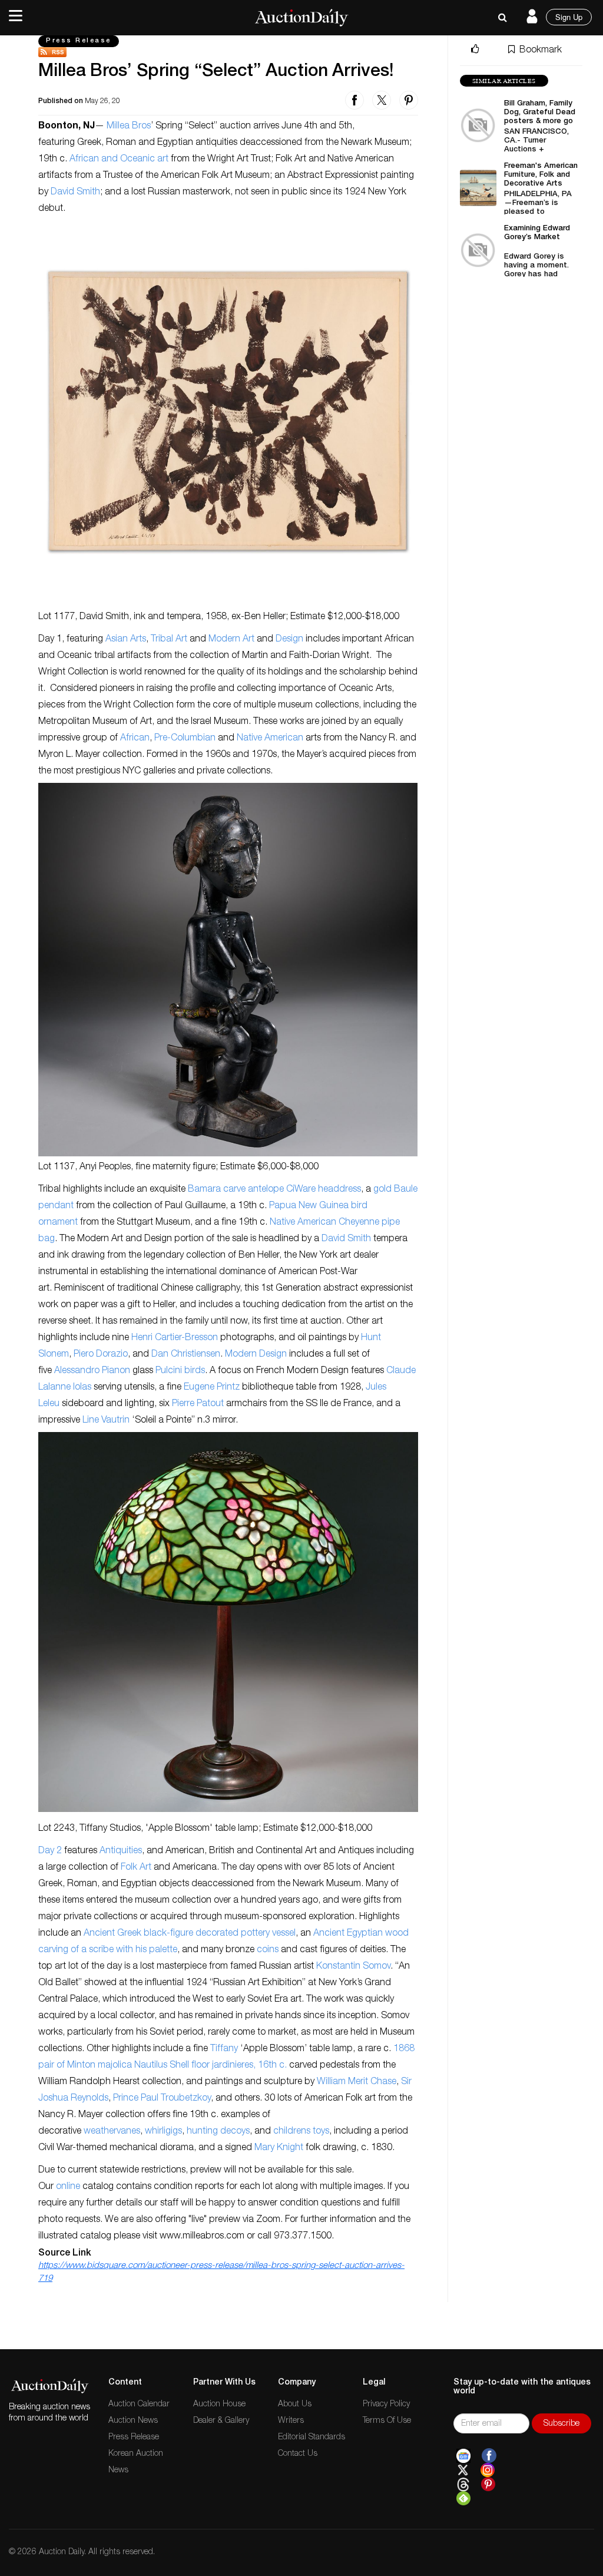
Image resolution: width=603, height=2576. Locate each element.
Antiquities (121, 1851)
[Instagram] (488, 2471)
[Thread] (463, 2485)
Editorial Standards (312, 2438)
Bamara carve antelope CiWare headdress (274, 1190)
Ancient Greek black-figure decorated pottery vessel (190, 1934)
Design (289, 640)
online (68, 2187)
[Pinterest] (488, 2485)
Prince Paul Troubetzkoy (162, 2099)
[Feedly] (463, 2499)
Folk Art (136, 1868)
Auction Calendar (139, 2405)
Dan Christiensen (186, 1355)
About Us (295, 2405)
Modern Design (256, 1355)
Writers (291, 2421)
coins (268, 1950)
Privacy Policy (386, 2405)
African (135, 739)
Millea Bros (129, 127)
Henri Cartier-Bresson (175, 1338)
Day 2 (50, 1851)
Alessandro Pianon (92, 1371)
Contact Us (298, 2454)
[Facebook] (489, 2456)
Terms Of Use (387, 2421)
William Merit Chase (357, 2082)
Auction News (133, 2421)
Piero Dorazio (101, 1355)
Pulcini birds (180, 1371)
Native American (270, 739)
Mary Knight (279, 2148)
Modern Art (231, 640)
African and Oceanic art (119, 160)
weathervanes (112, 2132)
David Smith (75, 193)
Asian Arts (126, 640)
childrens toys (301, 2132)
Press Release (79, 41)
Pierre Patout (198, 1404)
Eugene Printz (212, 1388)
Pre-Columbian (185, 739)
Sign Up (569, 17)
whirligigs (163, 2132)
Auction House (219, 2405)
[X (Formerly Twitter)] (463, 2471)
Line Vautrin (106, 1421)
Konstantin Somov (353, 1967)
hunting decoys (218, 2132)
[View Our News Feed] (228, 52)
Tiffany (224, 2049)
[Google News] (463, 2456)
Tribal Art (169, 640)
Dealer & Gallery (221, 2421)
